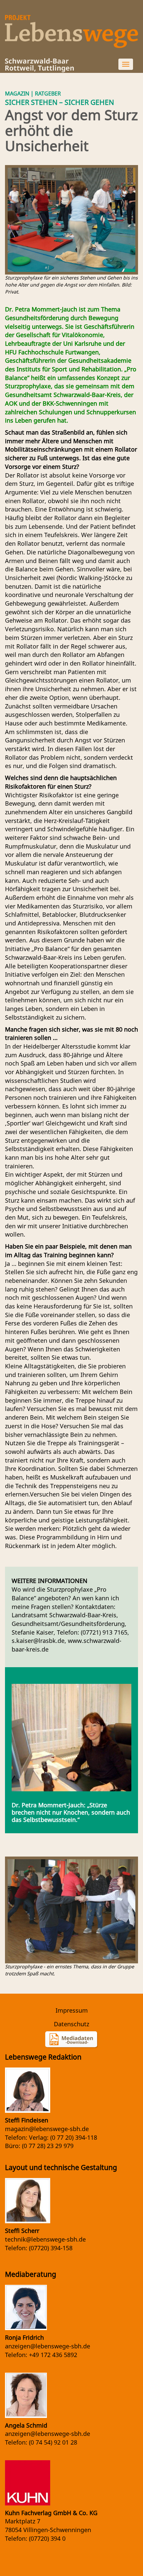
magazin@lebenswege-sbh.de (47, 2129)
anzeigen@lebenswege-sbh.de (48, 2346)
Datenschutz (71, 2024)
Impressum (72, 2010)
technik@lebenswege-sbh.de (45, 2239)
